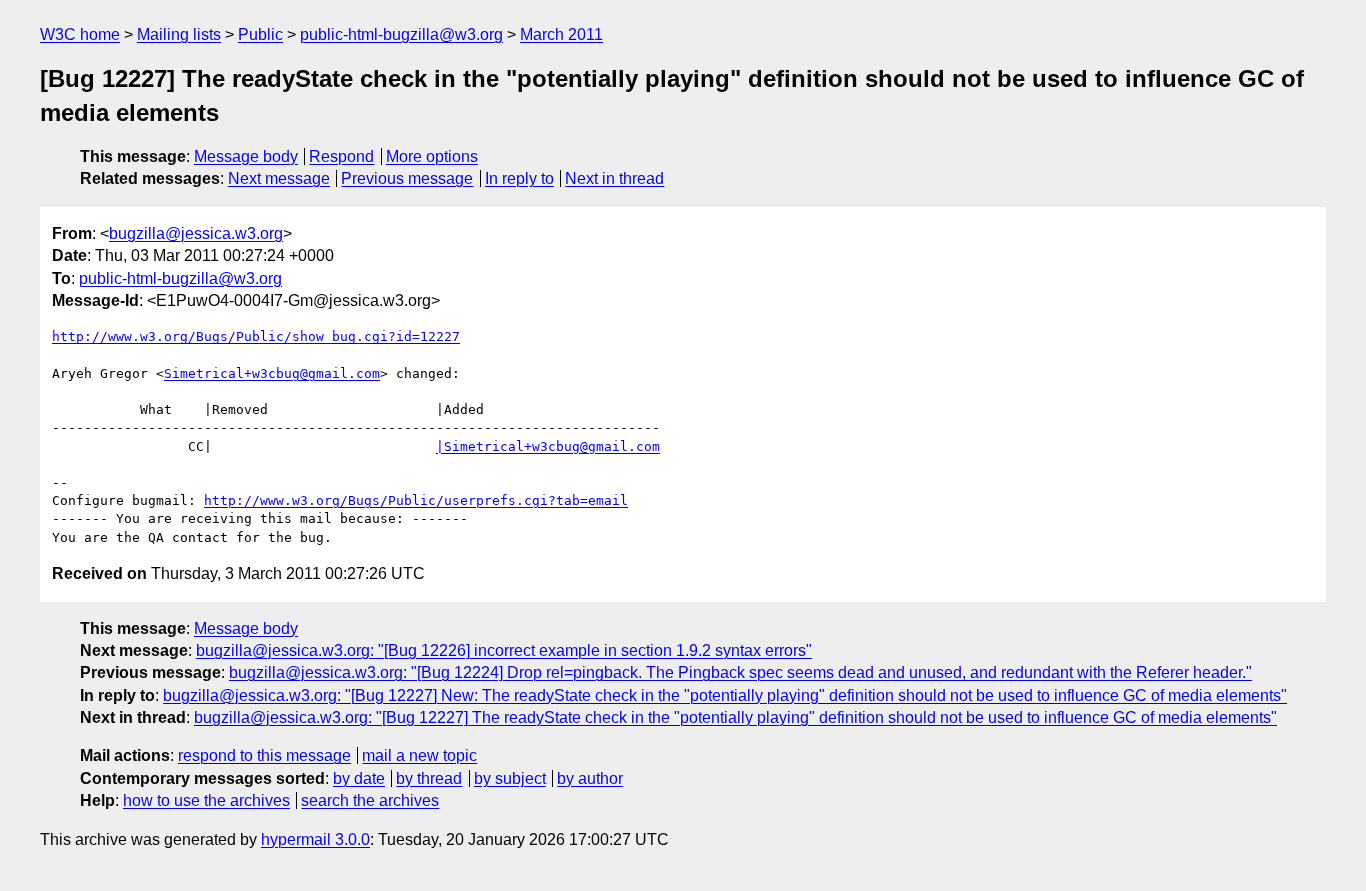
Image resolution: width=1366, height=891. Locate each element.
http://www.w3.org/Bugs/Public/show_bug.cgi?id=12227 (256, 336)
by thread (429, 778)
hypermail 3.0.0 (315, 839)
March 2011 (561, 34)
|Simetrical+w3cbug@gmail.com (548, 446)
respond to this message (264, 755)
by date (359, 778)
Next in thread (614, 178)
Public (260, 34)
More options (432, 156)
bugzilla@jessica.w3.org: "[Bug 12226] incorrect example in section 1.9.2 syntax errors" (504, 650)
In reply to (519, 178)
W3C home (80, 34)
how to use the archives (206, 800)
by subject (510, 778)
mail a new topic (419, 755)
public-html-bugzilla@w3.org (401, 34)
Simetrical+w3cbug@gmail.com (272, 373)
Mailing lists (179, 34)
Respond (341, 156)
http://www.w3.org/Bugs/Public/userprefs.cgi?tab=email (416, 500)
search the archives (370, 800)
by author (590, 778)
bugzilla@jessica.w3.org (196, 233)
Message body (246, 156)
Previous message (407, 178)
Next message (279, 178)
